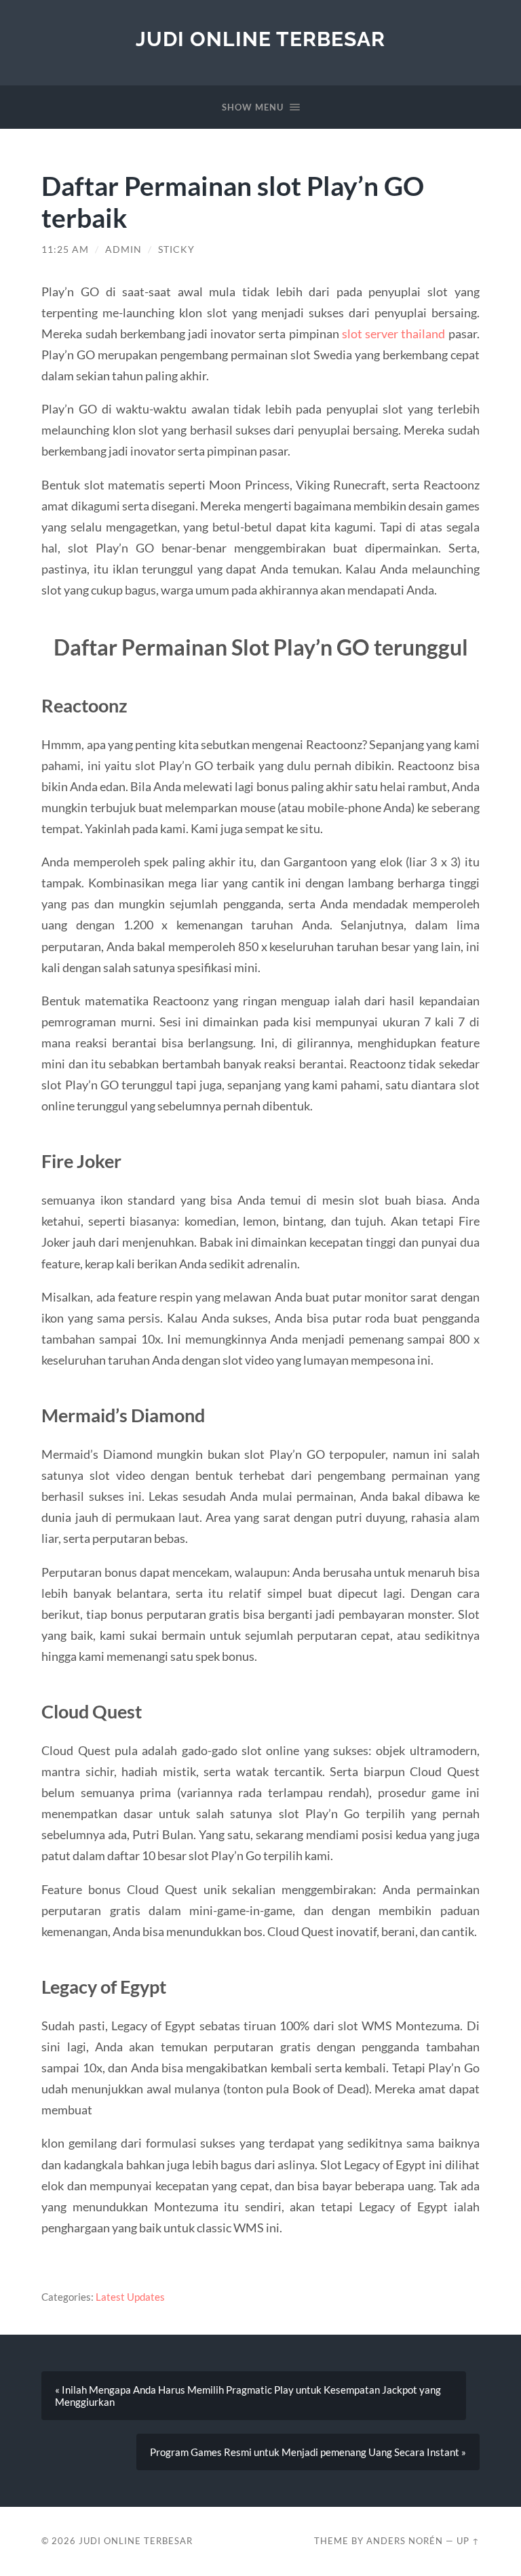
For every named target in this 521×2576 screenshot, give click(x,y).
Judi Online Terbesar (260, 39)
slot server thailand (393, 334)
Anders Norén (405, 2541)
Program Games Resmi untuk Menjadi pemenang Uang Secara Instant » (308, 2452)
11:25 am (65, 249)
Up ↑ (468, 2541)
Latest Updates (130, 2297)
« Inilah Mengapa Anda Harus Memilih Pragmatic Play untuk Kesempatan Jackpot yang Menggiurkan (248, 2396)
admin (123, 249)
